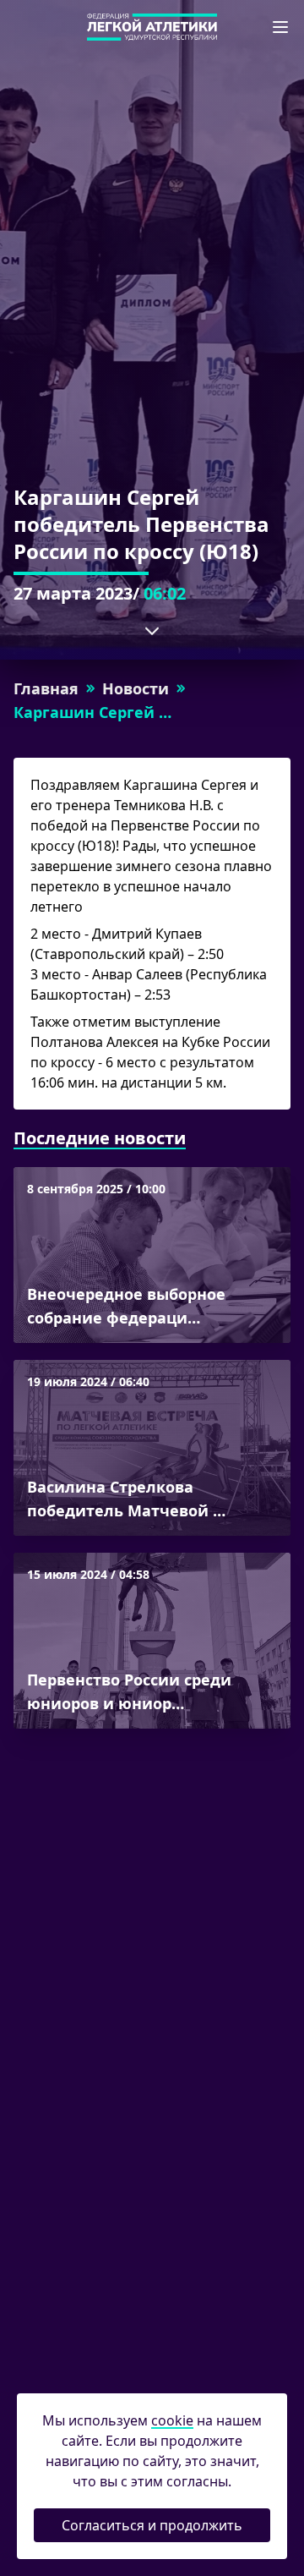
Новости (136, 688)
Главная (46, 688)
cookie (172, 2420)
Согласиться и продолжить (152, 2525)
